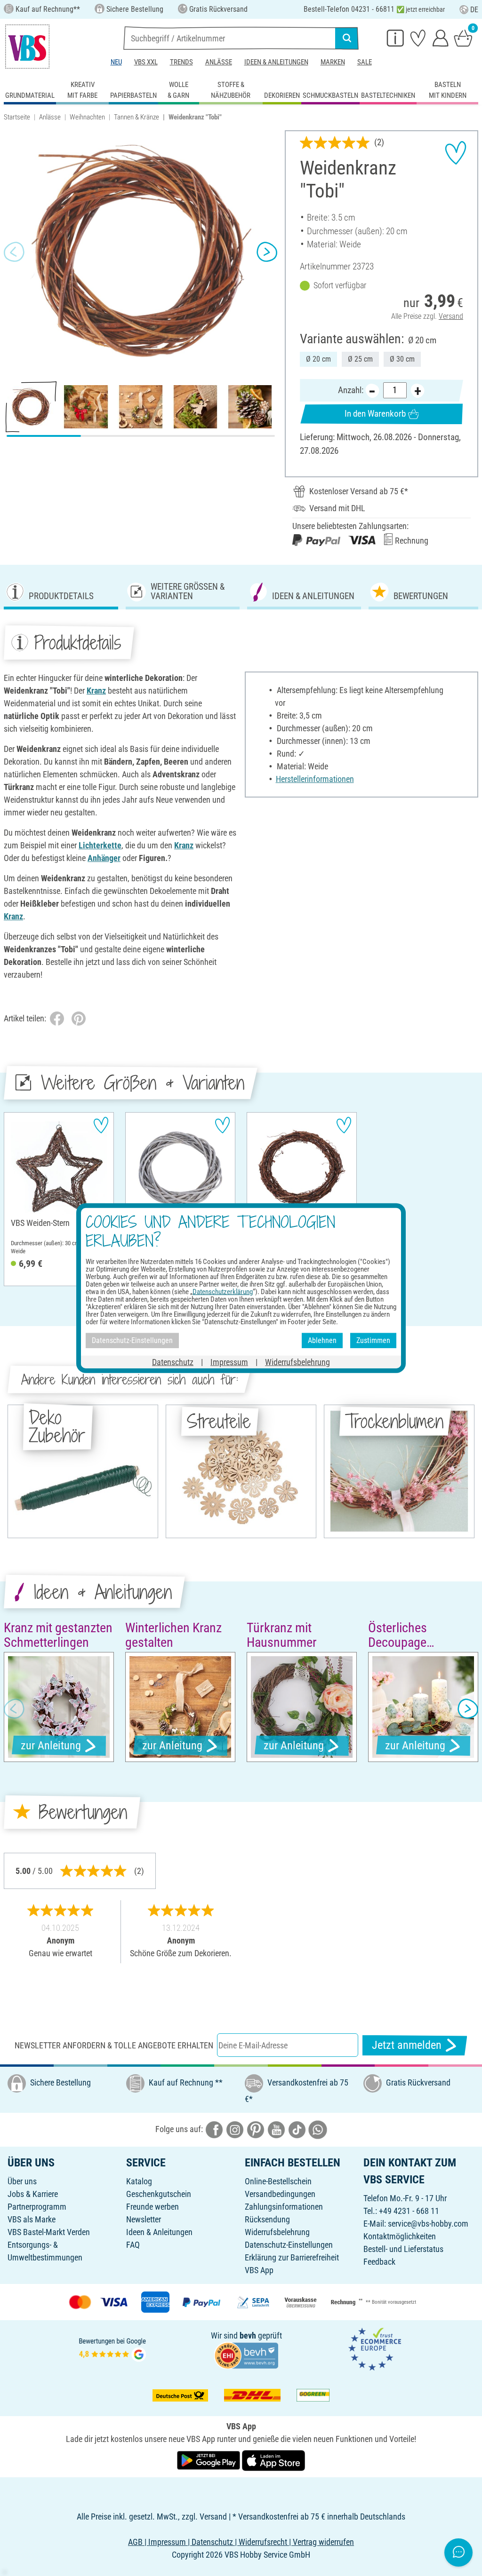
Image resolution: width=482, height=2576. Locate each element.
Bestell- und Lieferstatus (403, 2249)
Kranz (96, 691)
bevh (248, 2335)
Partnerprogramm (37, 2207)
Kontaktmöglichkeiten (400, 2236)
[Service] (395, 38)
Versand (451, 316)
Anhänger (104, 858)
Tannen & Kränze (137, 117)
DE (474, 10)
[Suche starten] (347, 38)
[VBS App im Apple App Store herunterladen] (273, 2460)
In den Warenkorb (375, 414)
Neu (116, 62)
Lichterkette (100, 845)
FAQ (133, 2245)
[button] (14, 252)
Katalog (139, 2181)
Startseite (17, 117)
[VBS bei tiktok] (297, 2129)
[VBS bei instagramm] (235, 2129)
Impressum (229, 1362)
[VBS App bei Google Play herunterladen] (209, 2460)
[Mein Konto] (441, 38)
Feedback (379, 2262)
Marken (333, 62)
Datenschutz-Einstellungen (289, 2245)
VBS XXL (146, 62)
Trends (181, 62)
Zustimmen (373, 1340)
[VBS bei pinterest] (256, 2129)
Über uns (22, 2181)
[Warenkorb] (463, 38)
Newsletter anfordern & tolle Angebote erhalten (114, 2045)
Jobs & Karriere (33, 2194)
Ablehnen (322, 1340)
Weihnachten (87, 117)
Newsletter (144, 2219)
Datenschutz (173, 1362)
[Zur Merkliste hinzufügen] (456, 153)
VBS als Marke (32, 2219)
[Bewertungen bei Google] (112, 2349)
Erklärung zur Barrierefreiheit (292, 2257)
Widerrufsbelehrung (277, 2232)
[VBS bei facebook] (214, 2129)
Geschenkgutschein (159, 2194)
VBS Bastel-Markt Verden (49, 2232)
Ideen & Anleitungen (276, 62)
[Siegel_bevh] (246, 2355)
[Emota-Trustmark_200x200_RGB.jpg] (375, 2349)
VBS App (259, 2270)
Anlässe (219, 62)
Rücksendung (267, 2219)
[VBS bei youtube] (276, 2129)
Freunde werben (153, 2207)
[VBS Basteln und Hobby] (27, 47)
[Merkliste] (418, 38)
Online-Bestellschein (278, 2181)
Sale (365, 62)
